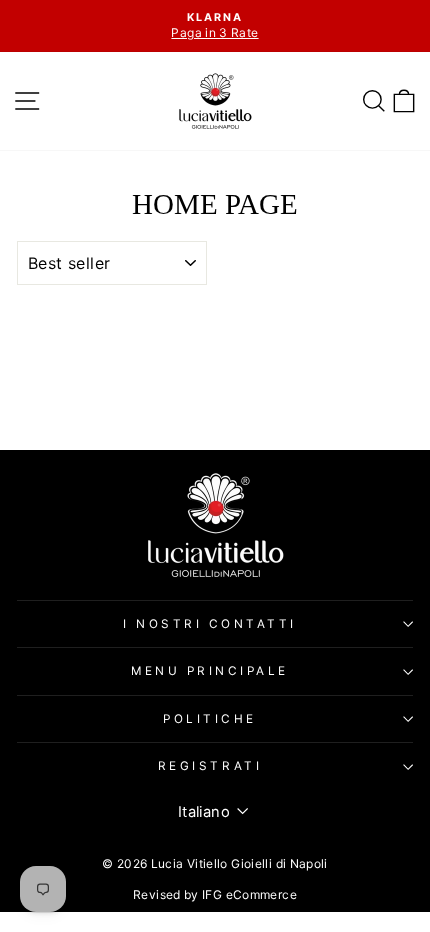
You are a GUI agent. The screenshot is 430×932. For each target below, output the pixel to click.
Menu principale (210, 671)
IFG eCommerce (249, 894)
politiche (210, 719)
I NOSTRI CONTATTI (210, 624)
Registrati (210, 766)
